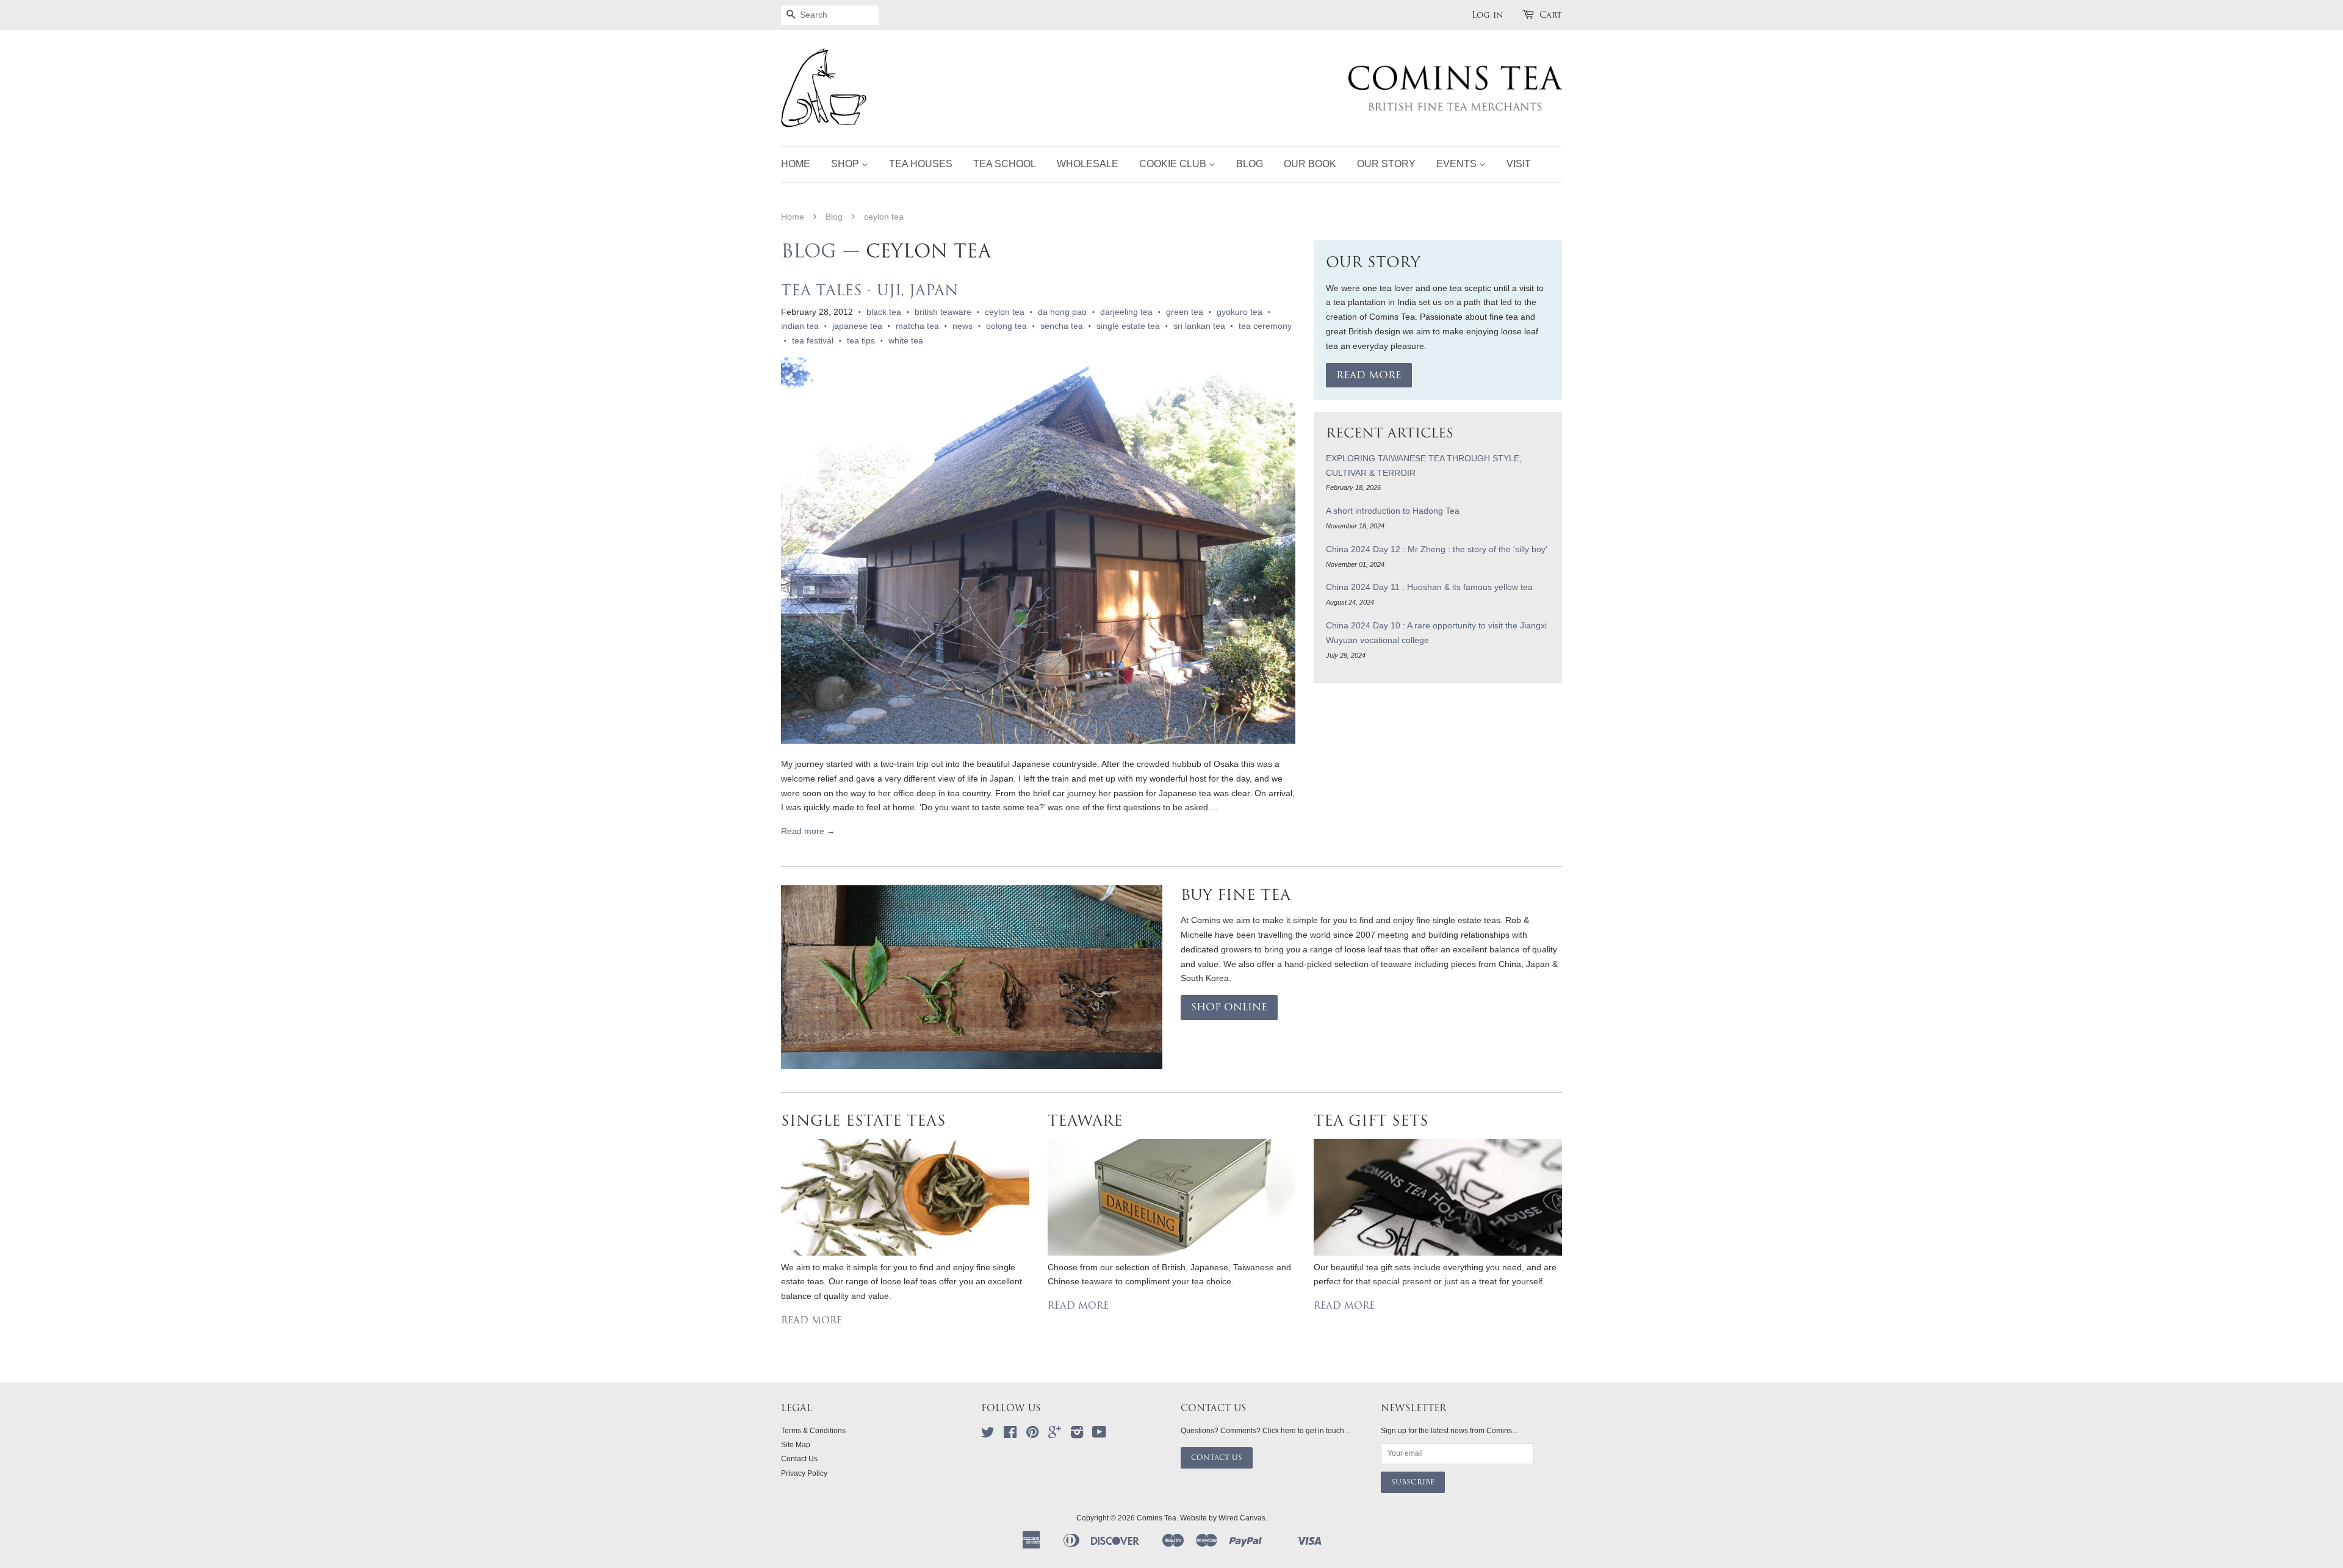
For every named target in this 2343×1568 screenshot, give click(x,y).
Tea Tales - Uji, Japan (870, 290)
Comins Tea (1157, 1518)
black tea (884, 312)
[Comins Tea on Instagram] (1077, 1435)
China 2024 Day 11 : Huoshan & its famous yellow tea (1429, 587)
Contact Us (799, 1459)
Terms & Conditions (813, 1431)
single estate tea (1128, 326)
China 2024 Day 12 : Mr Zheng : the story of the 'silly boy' (1437, 549)
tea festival (813, 340)
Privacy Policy (804, 1473)
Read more (1369, 375)
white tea (906, 340)
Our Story (1386, 164)
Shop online (1229, 1007)
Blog (1250, 164)
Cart (1551, 15)
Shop (846, 164)
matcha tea (917, 326)
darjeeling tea (1126, 312)
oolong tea (1006, 326)
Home (796, 164)
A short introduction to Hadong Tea (1393, 511)
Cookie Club (1174, 164)
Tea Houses (921, 164)
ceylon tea (1005, 312)
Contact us (1217, 1458)
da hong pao (1062, 312)
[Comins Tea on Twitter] (988, 1435)
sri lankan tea (1199, 326)
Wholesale (1088, 164)
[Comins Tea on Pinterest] (1032, 1435)
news (963, 326)
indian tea (800, 326)
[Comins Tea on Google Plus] (1055, 1435)
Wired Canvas (1242, 1518)
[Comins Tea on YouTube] (1099, 1435)
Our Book (1310, 164)
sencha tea (1062, 326)
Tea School (1005, 164)
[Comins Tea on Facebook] (1010, 1435)
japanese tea (857, 326)
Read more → (808, 831)
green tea (1185, 312)
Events (1458, 164)
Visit (1519, 164)
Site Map (796, 1445)
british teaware (943, 312)
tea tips (861, 340)
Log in (1488, 15)
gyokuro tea (1240, 312)
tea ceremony (1265, 326)
